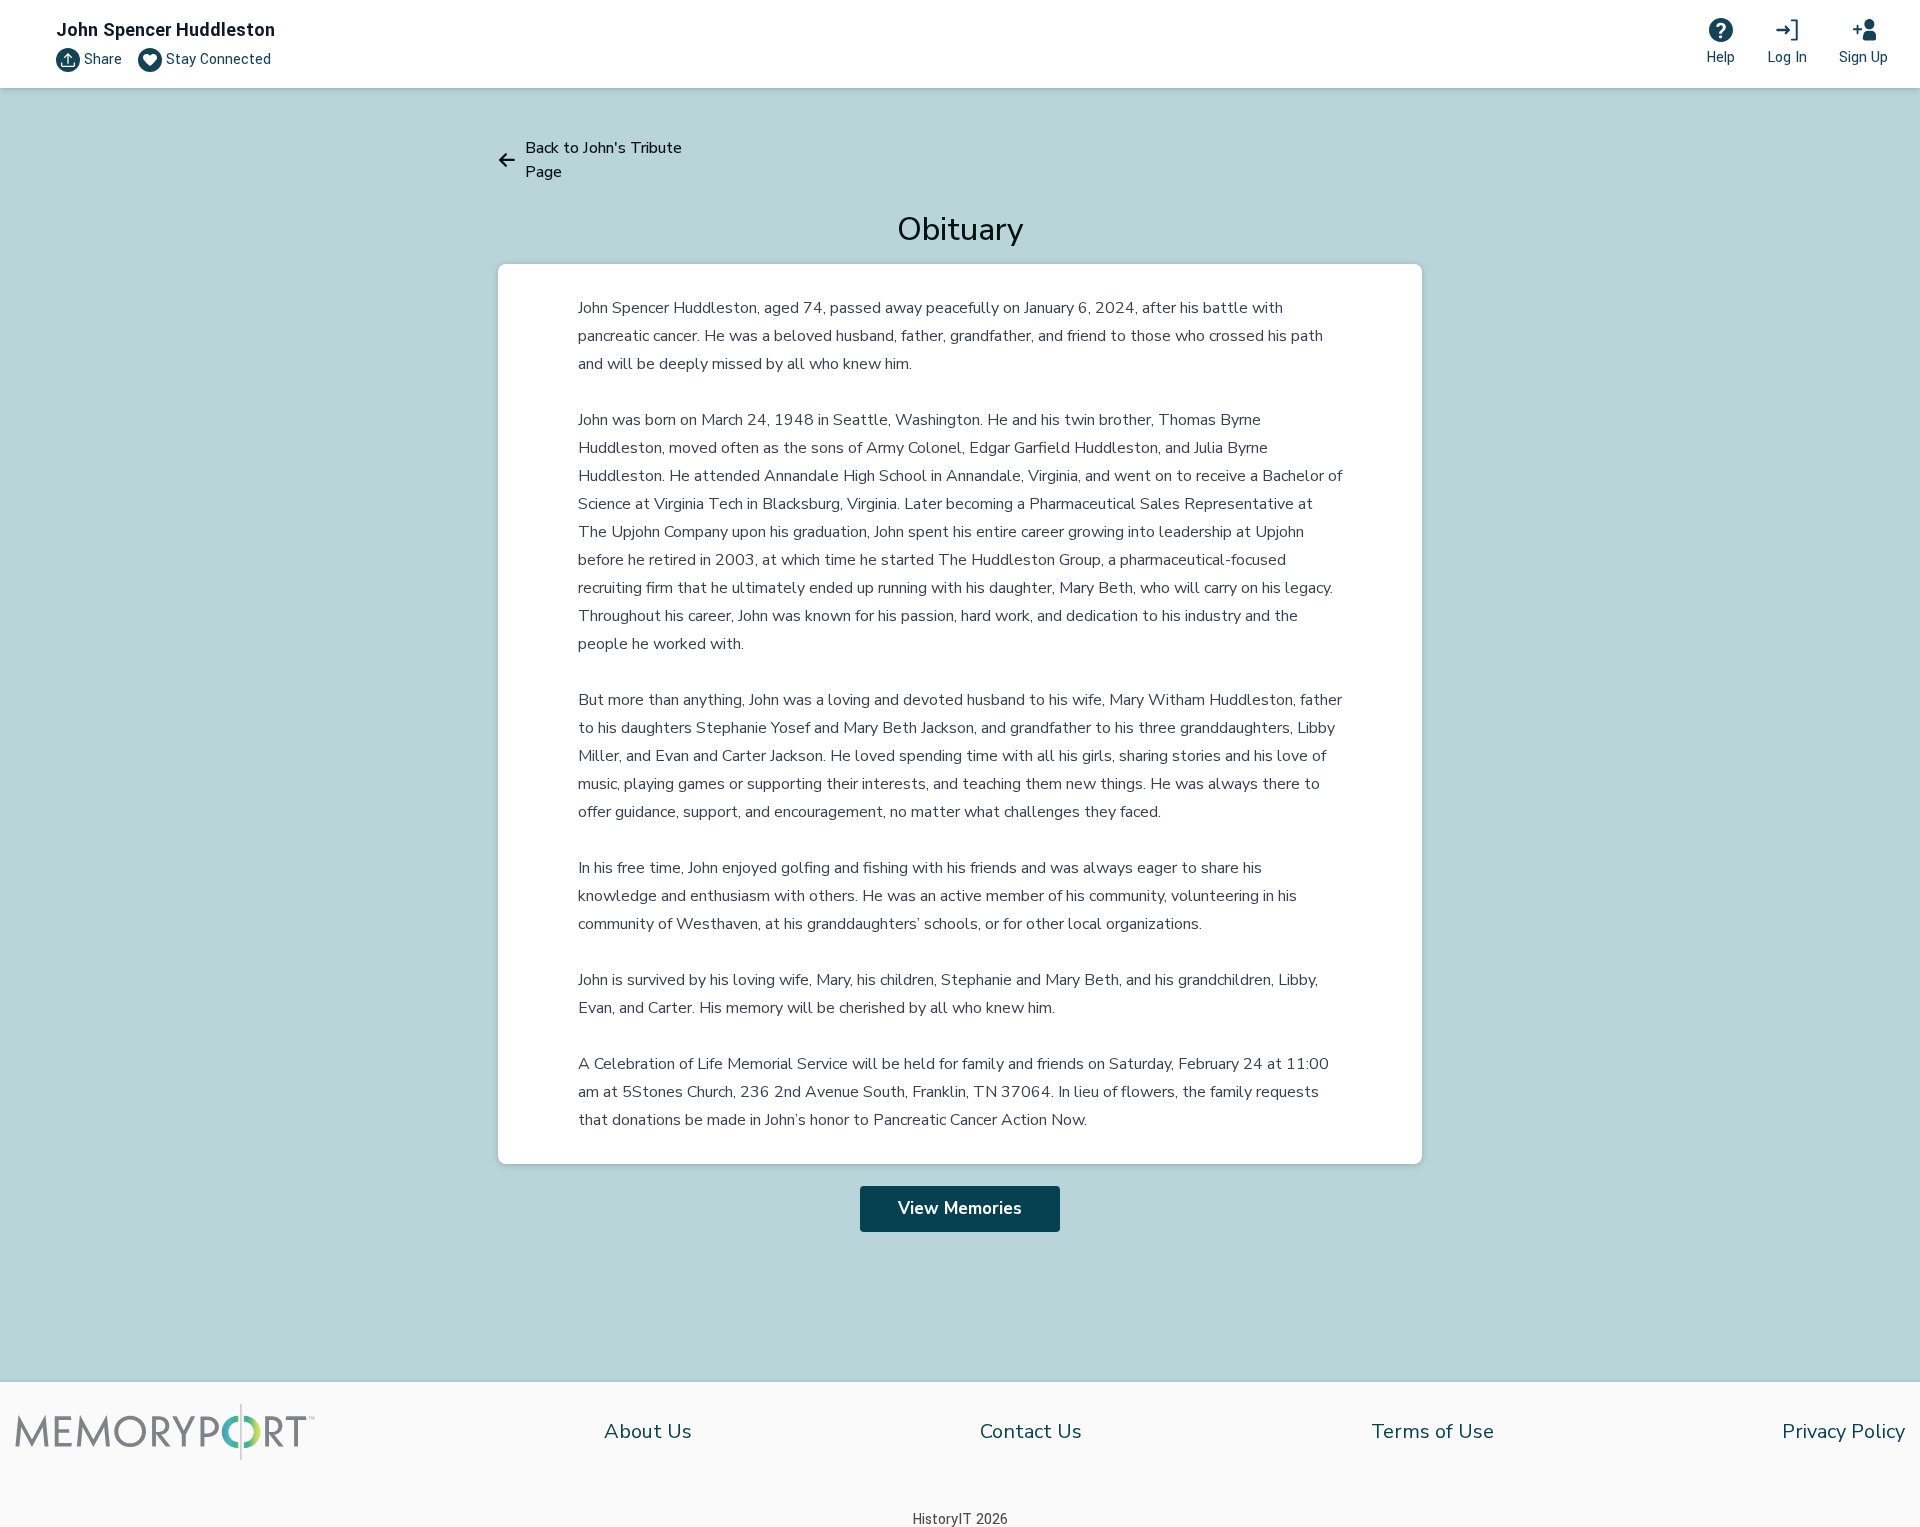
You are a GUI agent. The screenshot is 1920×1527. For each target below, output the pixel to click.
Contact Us (1031, 1431)
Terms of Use (1432, 1431)
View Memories (960, 1208)
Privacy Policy (1843, 1431)
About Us (648, 1431)
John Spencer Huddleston (165, 30)
